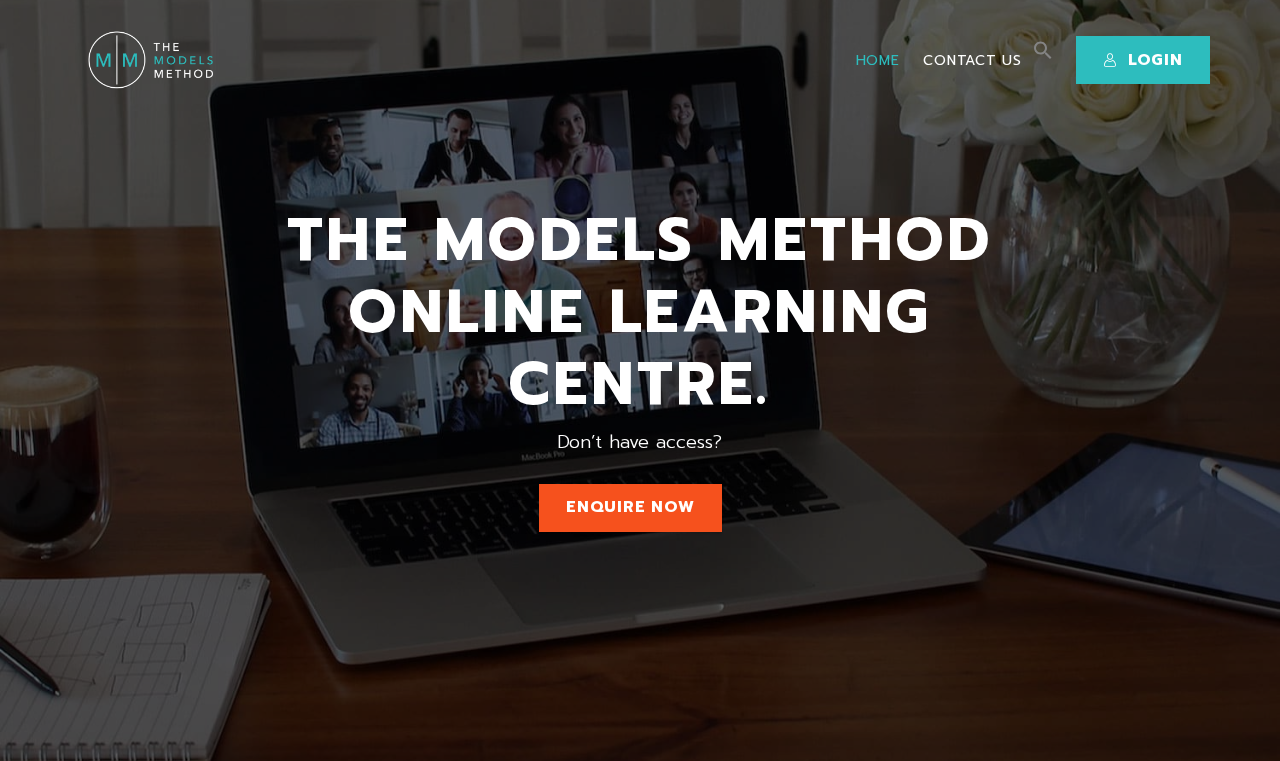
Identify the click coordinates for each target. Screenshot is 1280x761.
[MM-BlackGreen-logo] (154, 60)
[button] (1043, 55)
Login (1155, 60)
